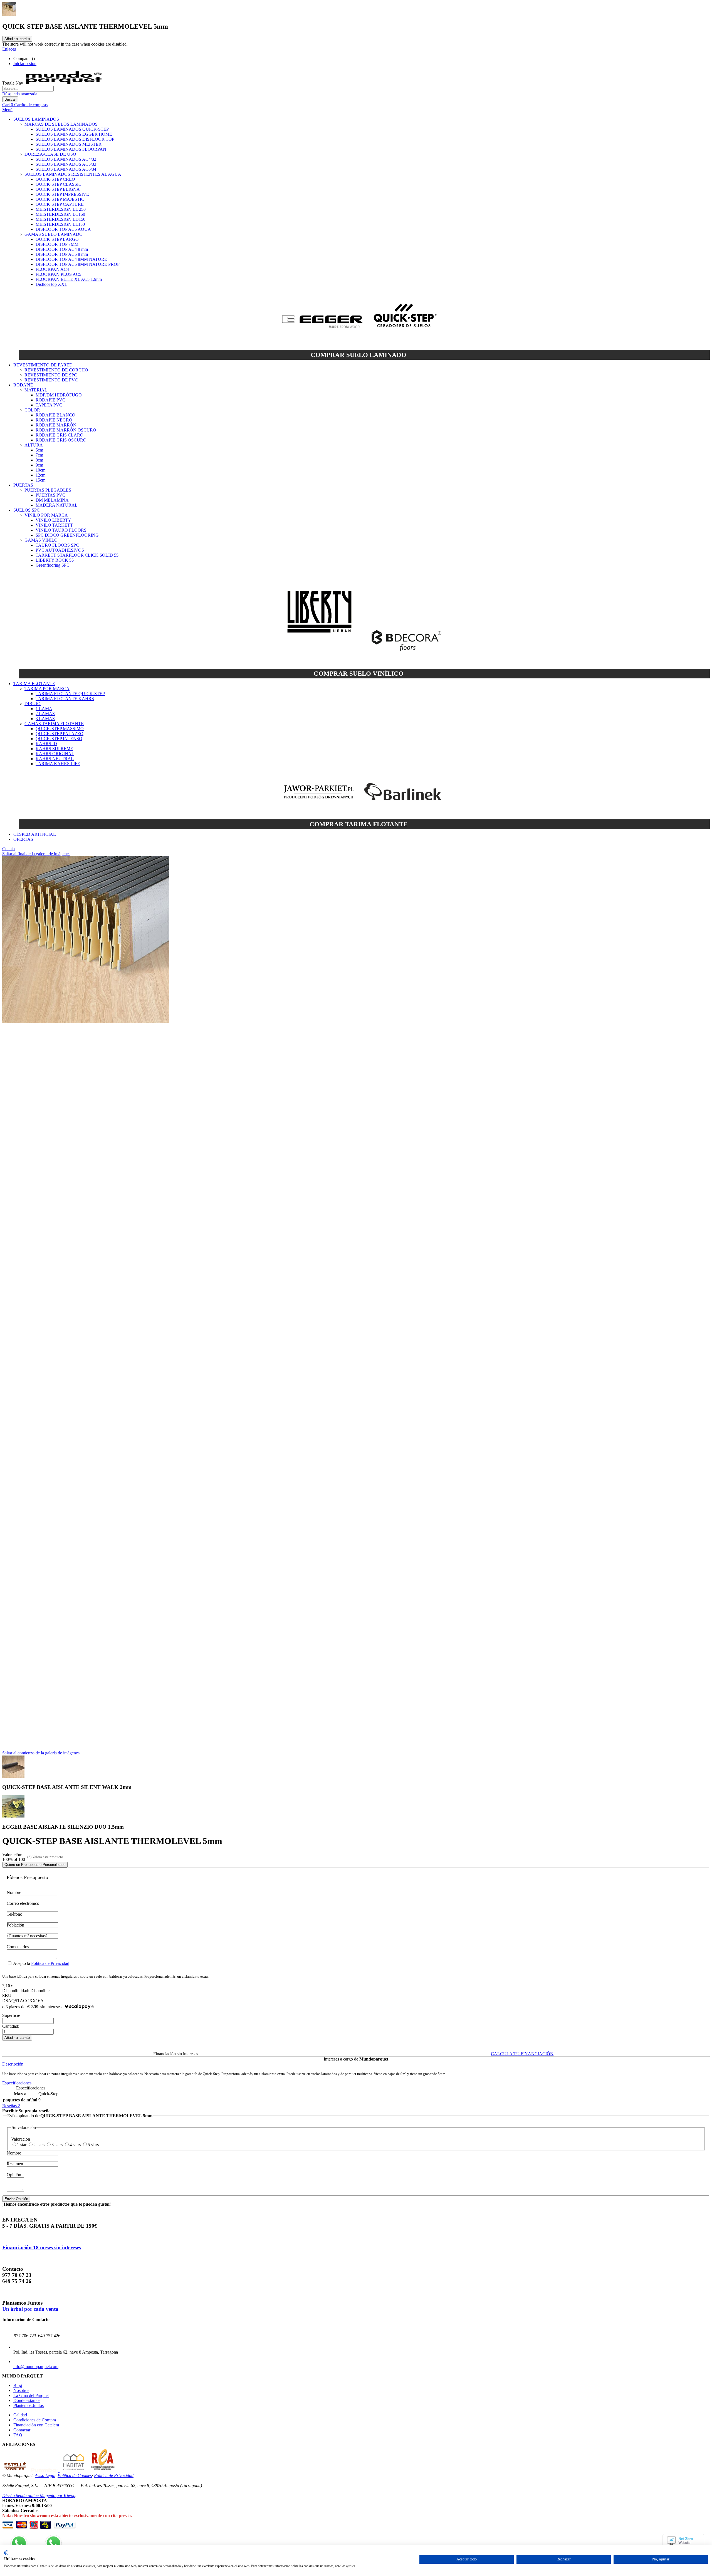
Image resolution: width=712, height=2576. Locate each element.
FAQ (18, 2435)
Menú (7, 110)
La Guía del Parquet (31, 2395)
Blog (18, 2385)
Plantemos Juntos (29, 2405)
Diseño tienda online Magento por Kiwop (39, 2496)
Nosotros (21, 2390)
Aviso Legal (45, 2475)
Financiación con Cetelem (36, 2425)
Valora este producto (48, 1857)
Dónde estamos (27, 2400)
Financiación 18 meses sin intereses (42, 2248)
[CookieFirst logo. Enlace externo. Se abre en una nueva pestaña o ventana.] (6, 2553)
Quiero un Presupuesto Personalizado (35, 1865)
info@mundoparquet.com (36, 2367)
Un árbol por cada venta (30, 2309)
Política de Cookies (75, 2475)
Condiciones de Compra (35, 2420)
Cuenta (8, 849)
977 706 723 (25, 2336)
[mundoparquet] (66, 83)
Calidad (20, 2415)
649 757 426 (49, 2336)
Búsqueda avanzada (20, 94)
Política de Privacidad (50, 1963)
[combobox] (28, 89)
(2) (29, 1857)
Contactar (22, 2430)
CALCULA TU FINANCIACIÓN (522, 2054)
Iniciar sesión (25, 64)
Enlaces (9, 49)
